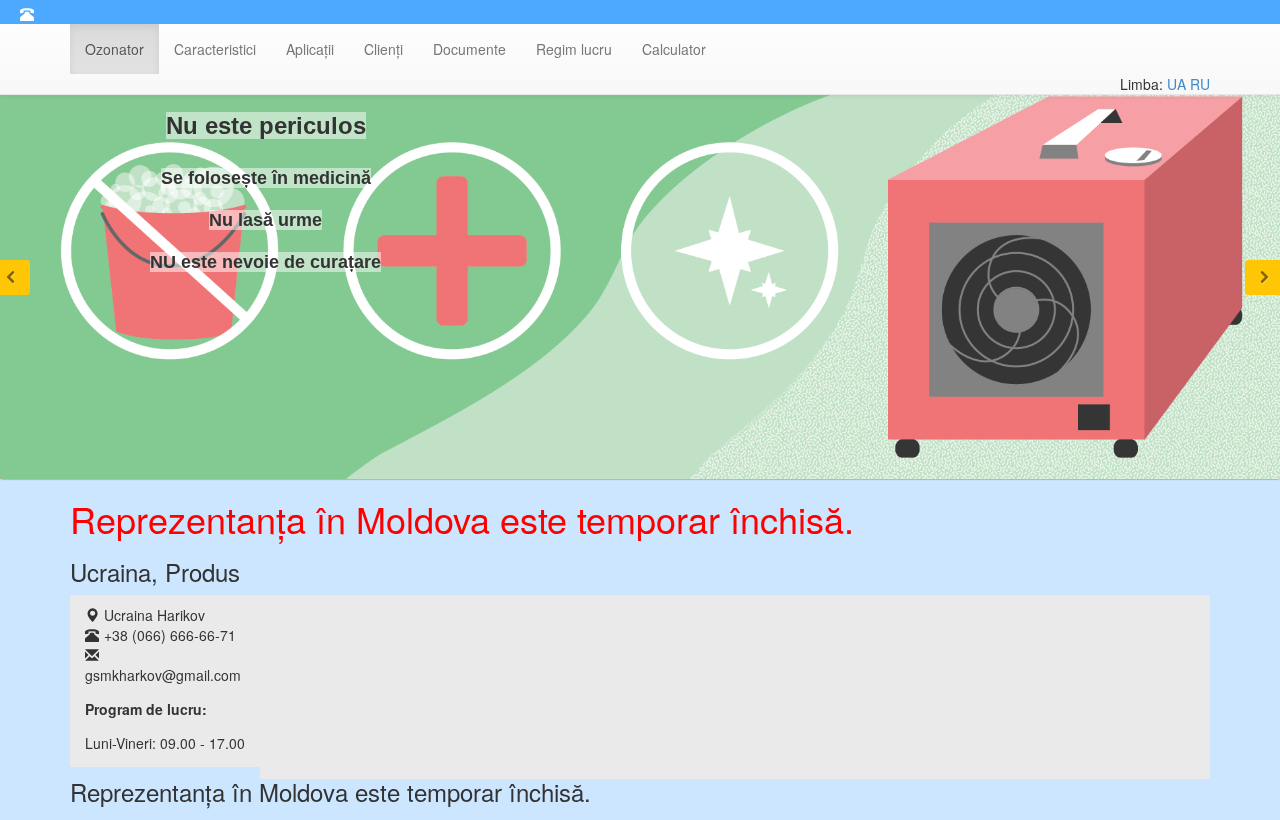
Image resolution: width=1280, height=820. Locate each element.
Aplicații (310, 49)
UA (1176, 84)
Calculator (674, 49)
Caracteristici (215, 49)
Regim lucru (574, 49)
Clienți (383, 49)
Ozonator (114, 49)
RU (1200, 84)
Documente (469, 49)
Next (1262, 277)
